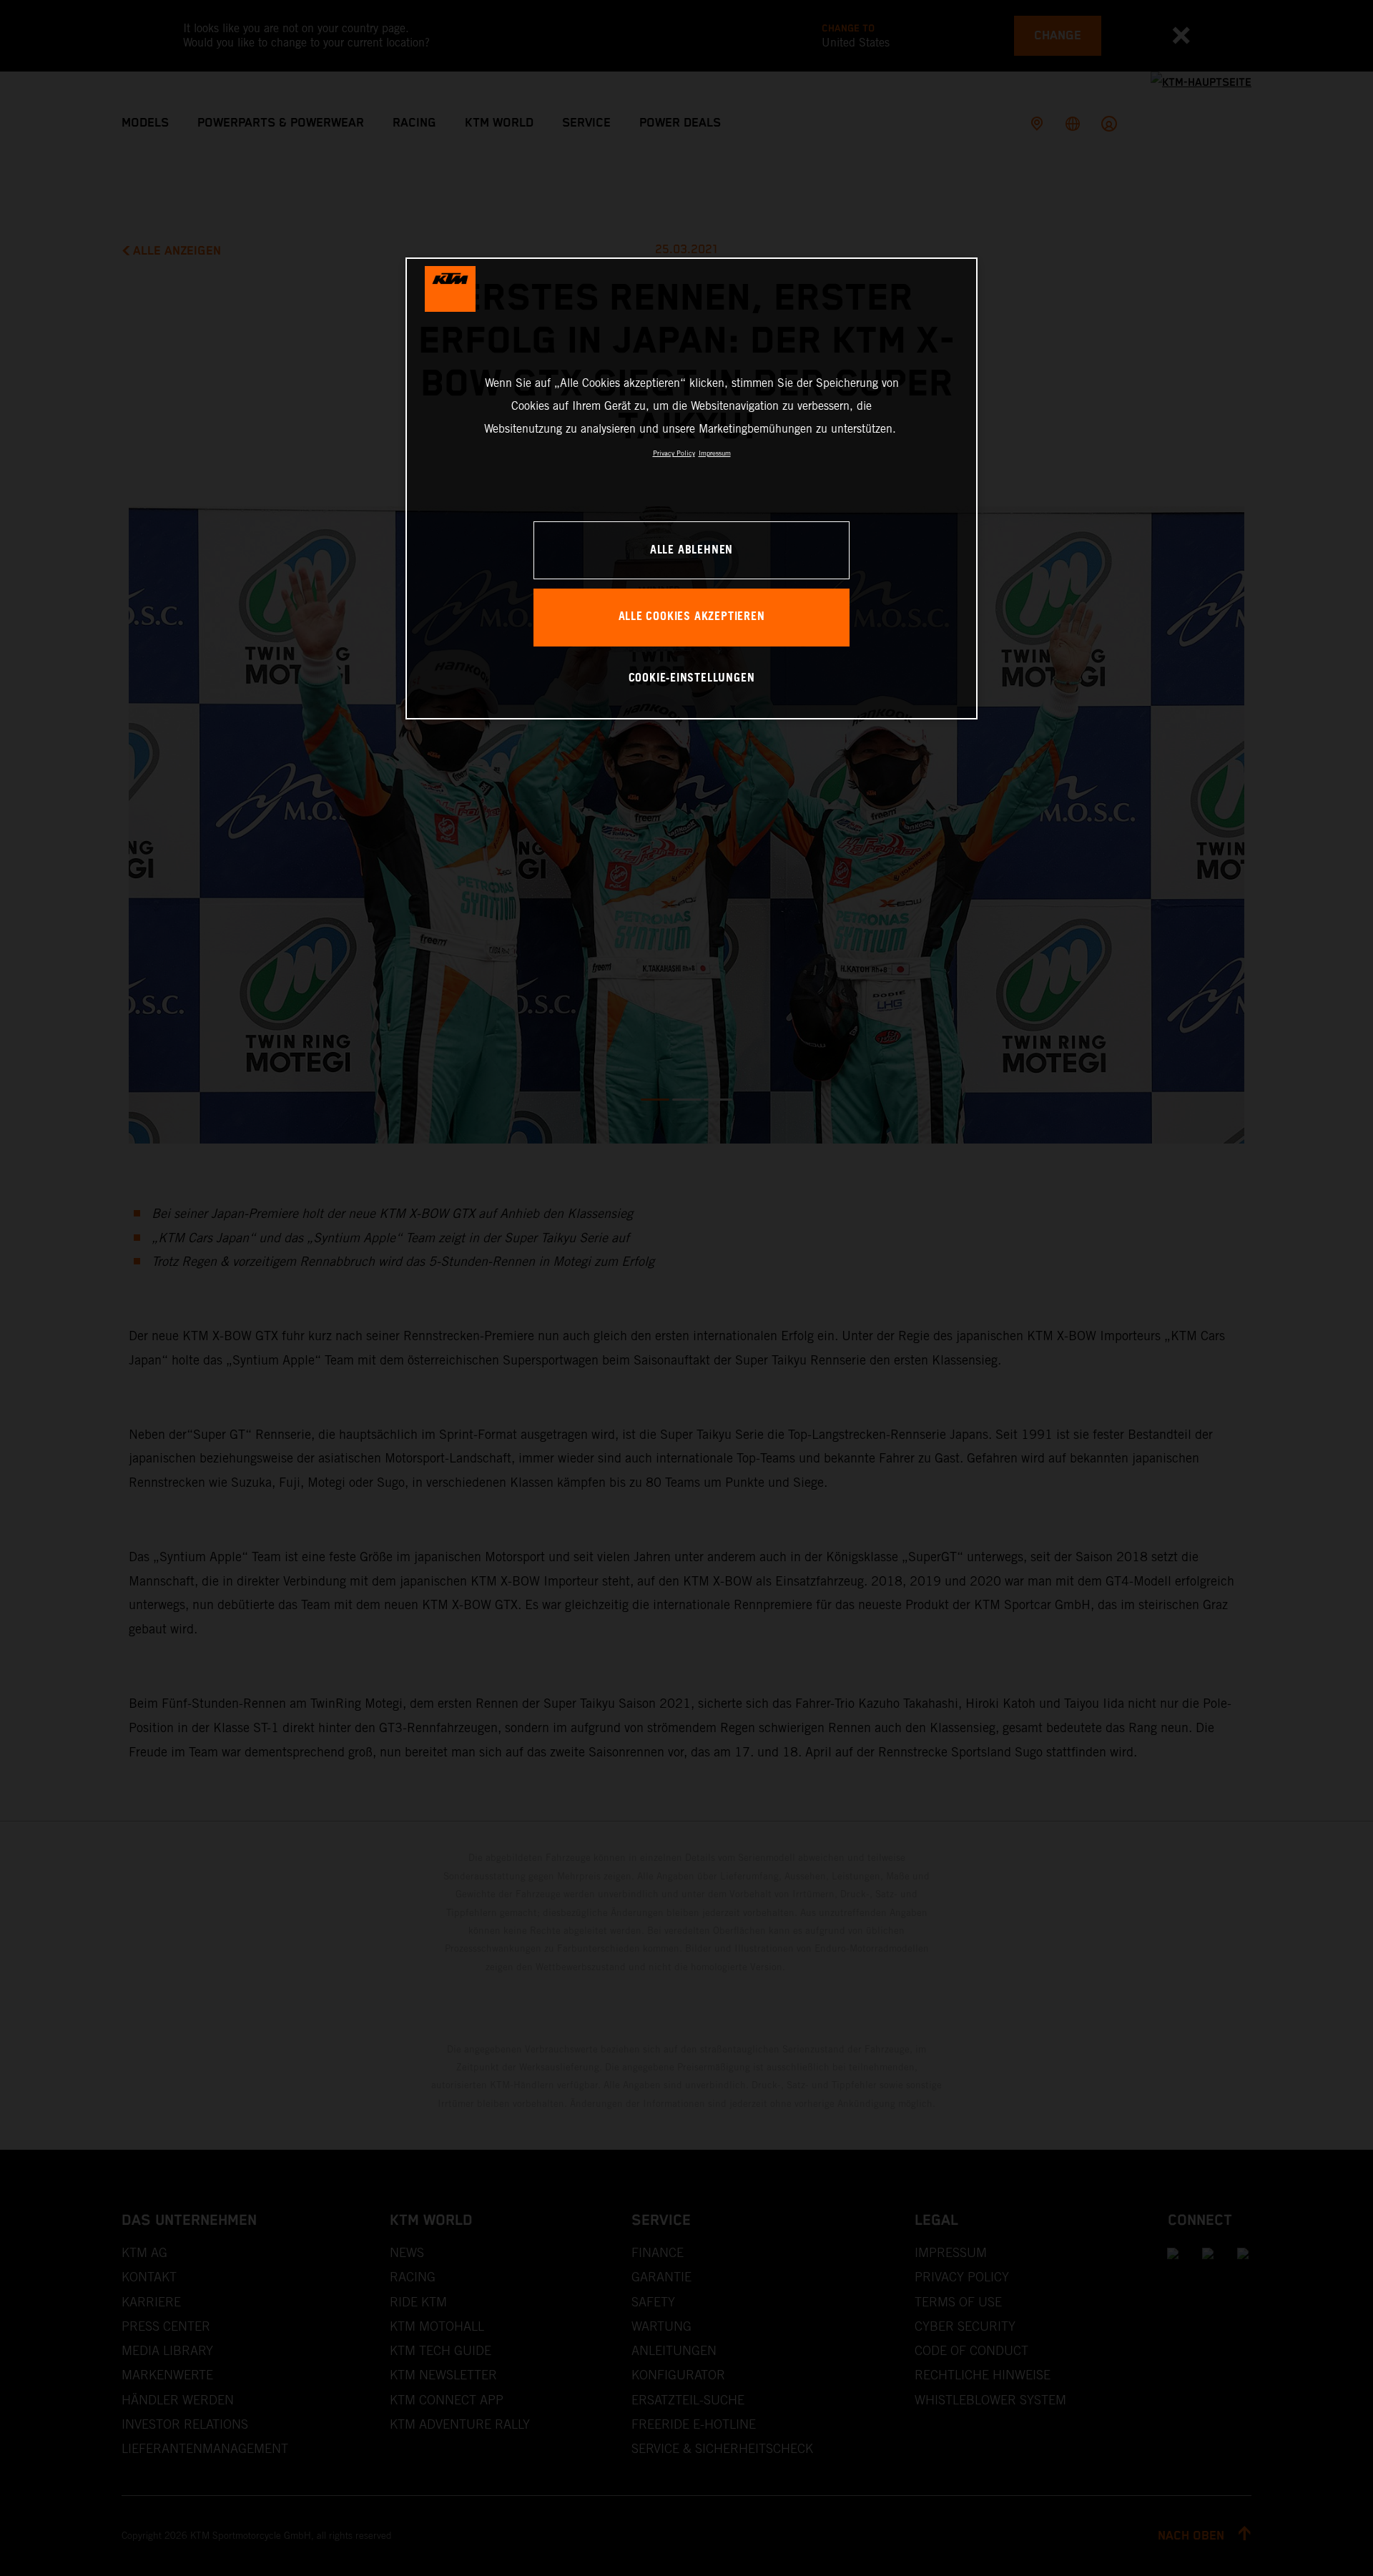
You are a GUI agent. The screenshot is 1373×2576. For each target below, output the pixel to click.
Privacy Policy (674, 453)
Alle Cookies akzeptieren (692, 617)
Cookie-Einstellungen (692, 678)
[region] (692, 488)
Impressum (715, 453)
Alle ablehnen (692, 550)
